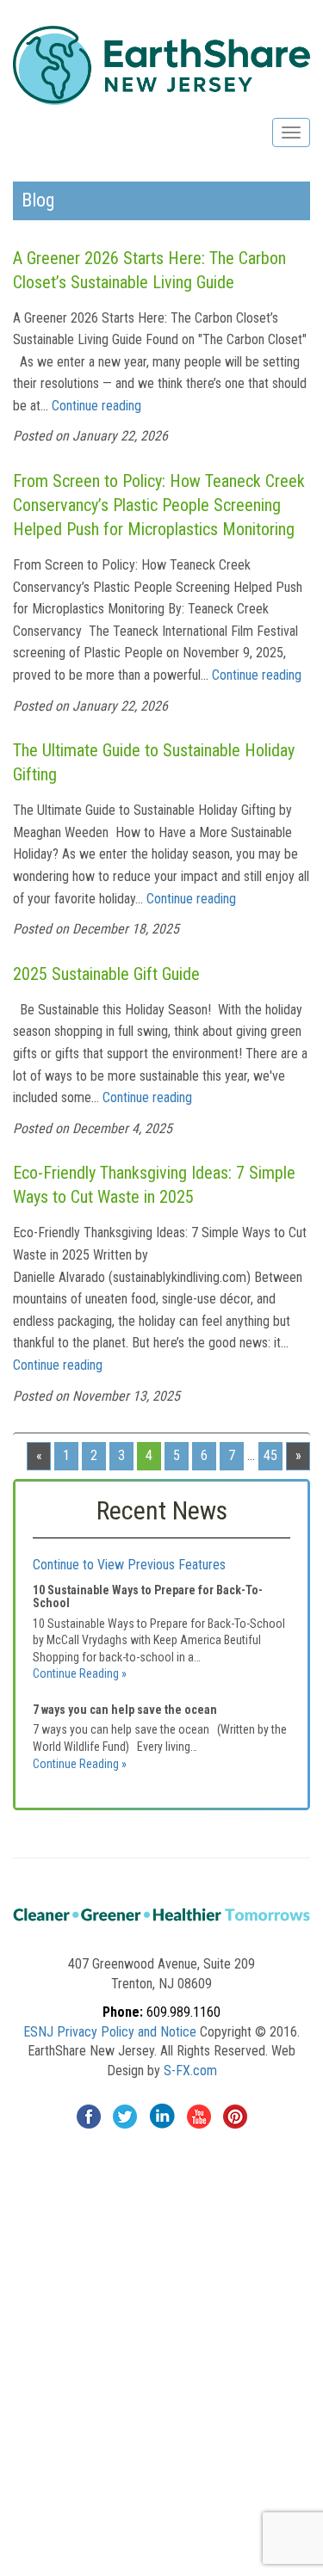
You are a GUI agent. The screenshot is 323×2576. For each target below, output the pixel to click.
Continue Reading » (80, 1673)
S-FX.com (190, 2071)
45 (270, 1455)
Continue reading (96, 406)
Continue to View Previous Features (129, 1565)
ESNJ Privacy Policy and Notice (110, 2032)
